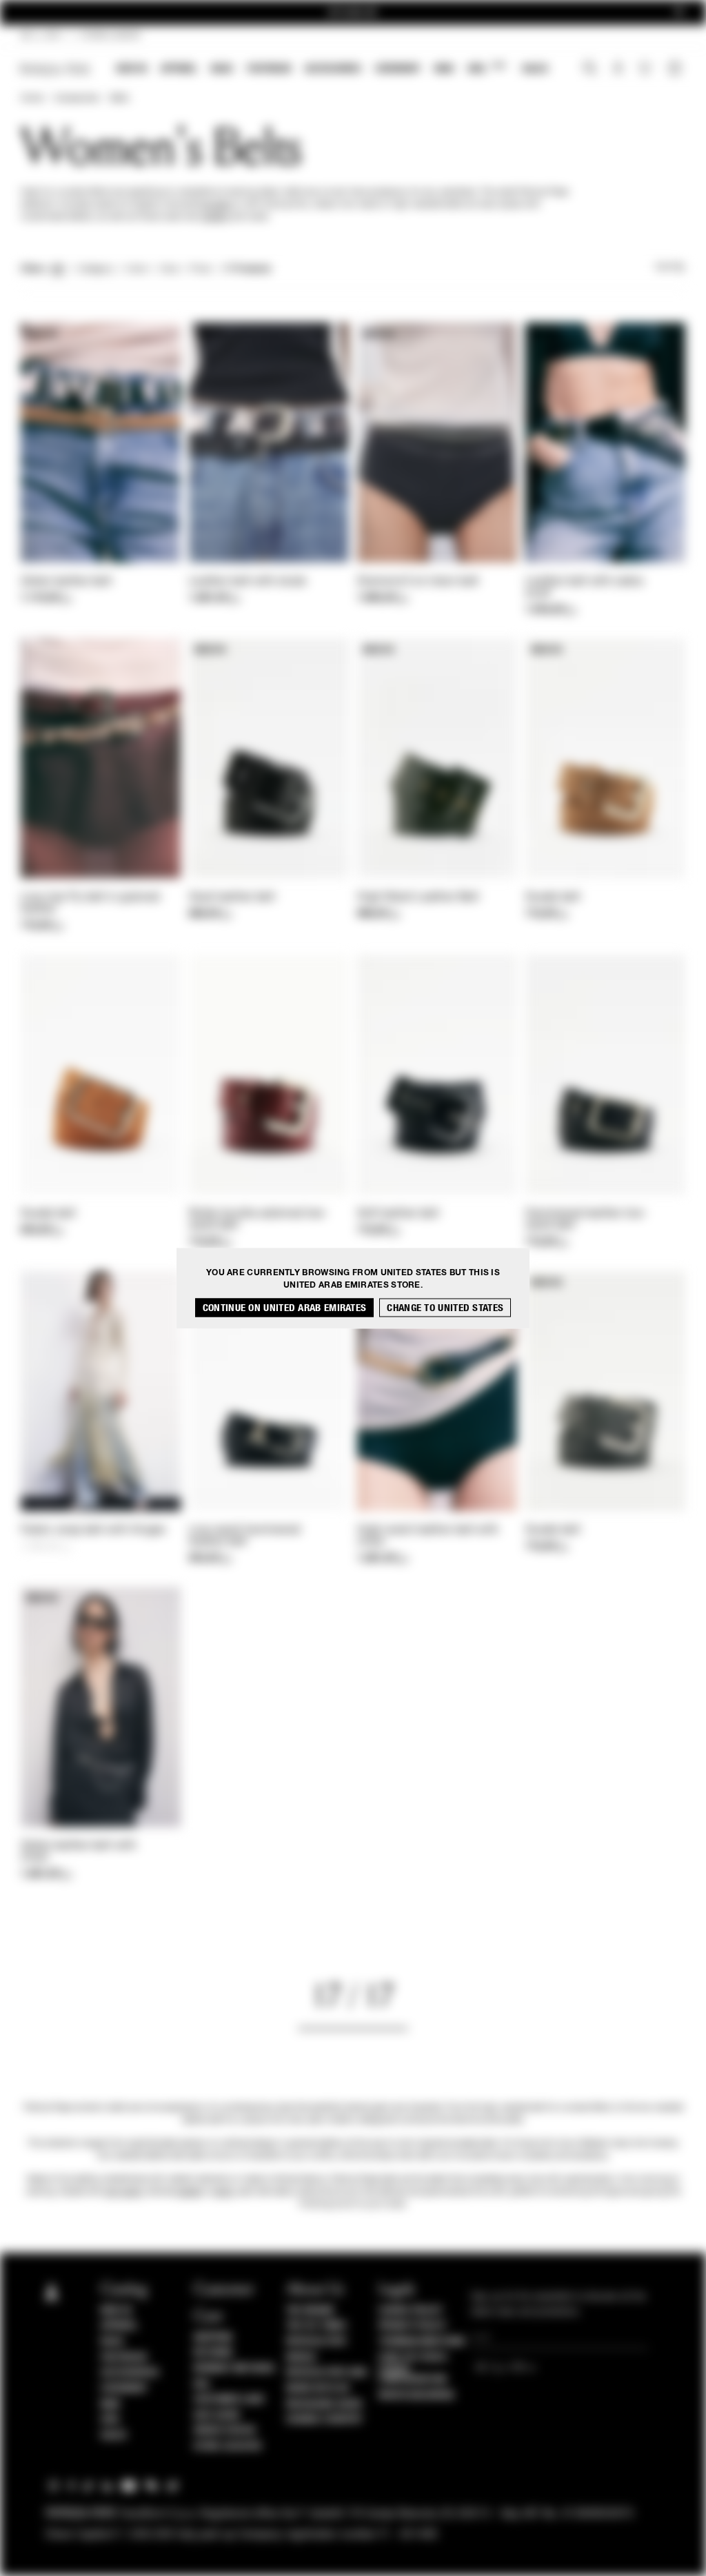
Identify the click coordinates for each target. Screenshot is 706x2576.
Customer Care (230, 2400)
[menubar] (333, 70)
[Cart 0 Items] (676, 70)
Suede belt (553, 897)
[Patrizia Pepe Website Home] (55, 69)
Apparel (179, 69)
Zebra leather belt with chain (79, 1852)
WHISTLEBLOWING (416, 2395)
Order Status (225, 2431)
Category (95, 270)
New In (132, 69)
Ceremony (398, 69)
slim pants (124, 2192)
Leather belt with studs (248, 582)
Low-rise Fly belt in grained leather (90, 903)
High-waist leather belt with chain (428, 1536)
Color (137, 270)
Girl (486, 68)
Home (32, 99)
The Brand (310, 2311)
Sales (535, 69)
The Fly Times (316, 2326)
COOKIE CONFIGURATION (413, 2375)
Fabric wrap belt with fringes (93, 1530)
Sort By (670, 267)
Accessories (333, 69)
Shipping (213, 2337)
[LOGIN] (618, 70)
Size (169, 270)
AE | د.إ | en (41, 36)
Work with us (318, 2389)
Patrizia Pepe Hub (327, 2373)
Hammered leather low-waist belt (586, 1220)
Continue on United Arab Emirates (285, 1307)
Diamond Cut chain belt (418, 582)
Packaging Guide (325, 2404)
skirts (224, 2192)
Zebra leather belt (66, 582)
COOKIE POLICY (411, 2311)
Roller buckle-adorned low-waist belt (259, 1220)
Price (200, 270)
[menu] (332, 70)
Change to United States (445, 1307)
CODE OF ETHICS (413, 2357)
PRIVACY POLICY (412, 2326)
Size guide (217, 2415)
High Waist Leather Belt (418, 897)
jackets (215, 217)
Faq (202, 2384)
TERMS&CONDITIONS (422, 2342)
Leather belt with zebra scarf (584, 588)
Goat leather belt (232, 897)
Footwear (269, 69)
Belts (120, 99)
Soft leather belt (398, 1214)
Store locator (228, 2446)
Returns (213, 2353)
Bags (222, 69)
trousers (215, 205)
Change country (324, 2420)
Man (444, 69)
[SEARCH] (590, 70)
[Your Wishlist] (646, 72)
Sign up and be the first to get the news (353, 13)
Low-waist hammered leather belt (244, 1536)
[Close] (679, 13)
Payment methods (234, 2369)
